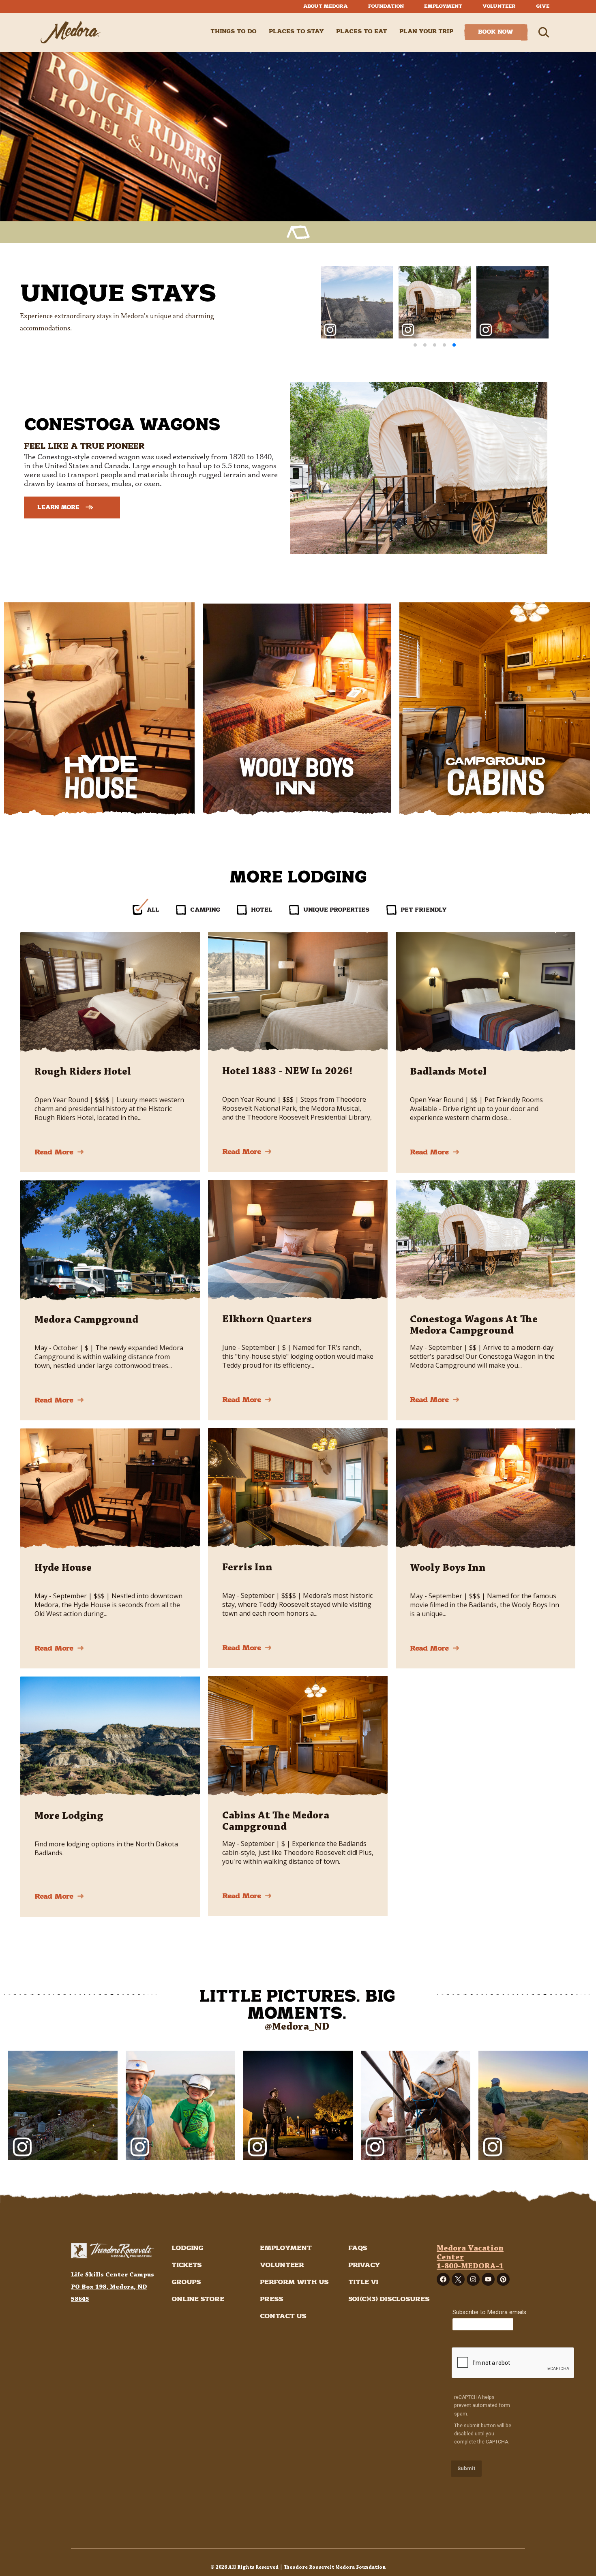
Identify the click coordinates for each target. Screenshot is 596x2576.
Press (272, 2299)
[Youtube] (488, 2279)
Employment (443, 6)
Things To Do (234, 32)
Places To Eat (362, 32)
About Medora (326, 6)
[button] (415, 345)
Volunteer (499, 6)
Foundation (386, 6)
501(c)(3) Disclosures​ (389, 2299)
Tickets (187, 2265)
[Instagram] (473, 2279)
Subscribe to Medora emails (489, 2312)
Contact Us (283, 2316)
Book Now (496, 32)
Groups (186, 2282)
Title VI (363, 2282)
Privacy (364, 2265)
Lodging (187, 2248)
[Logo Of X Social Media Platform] (458, 2279)
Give (543, 6)
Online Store (198, 2299)
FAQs (358, 2248)
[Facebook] (443, 2279)
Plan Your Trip (427, 32)
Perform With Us (294, 2282)
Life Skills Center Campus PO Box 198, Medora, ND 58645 (113, 2287)
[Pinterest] (503, 2279)
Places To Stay (296, 32)
